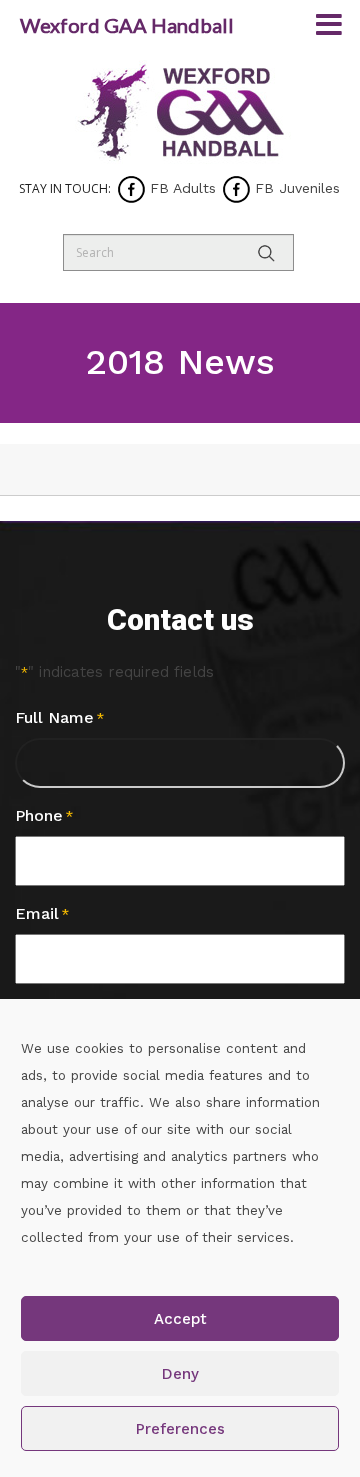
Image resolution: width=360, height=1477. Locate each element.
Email (42, 913)
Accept (180, 1319)
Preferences (180, 1429)
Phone (44, 815)
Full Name (59, 717)
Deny (180, 1374)
